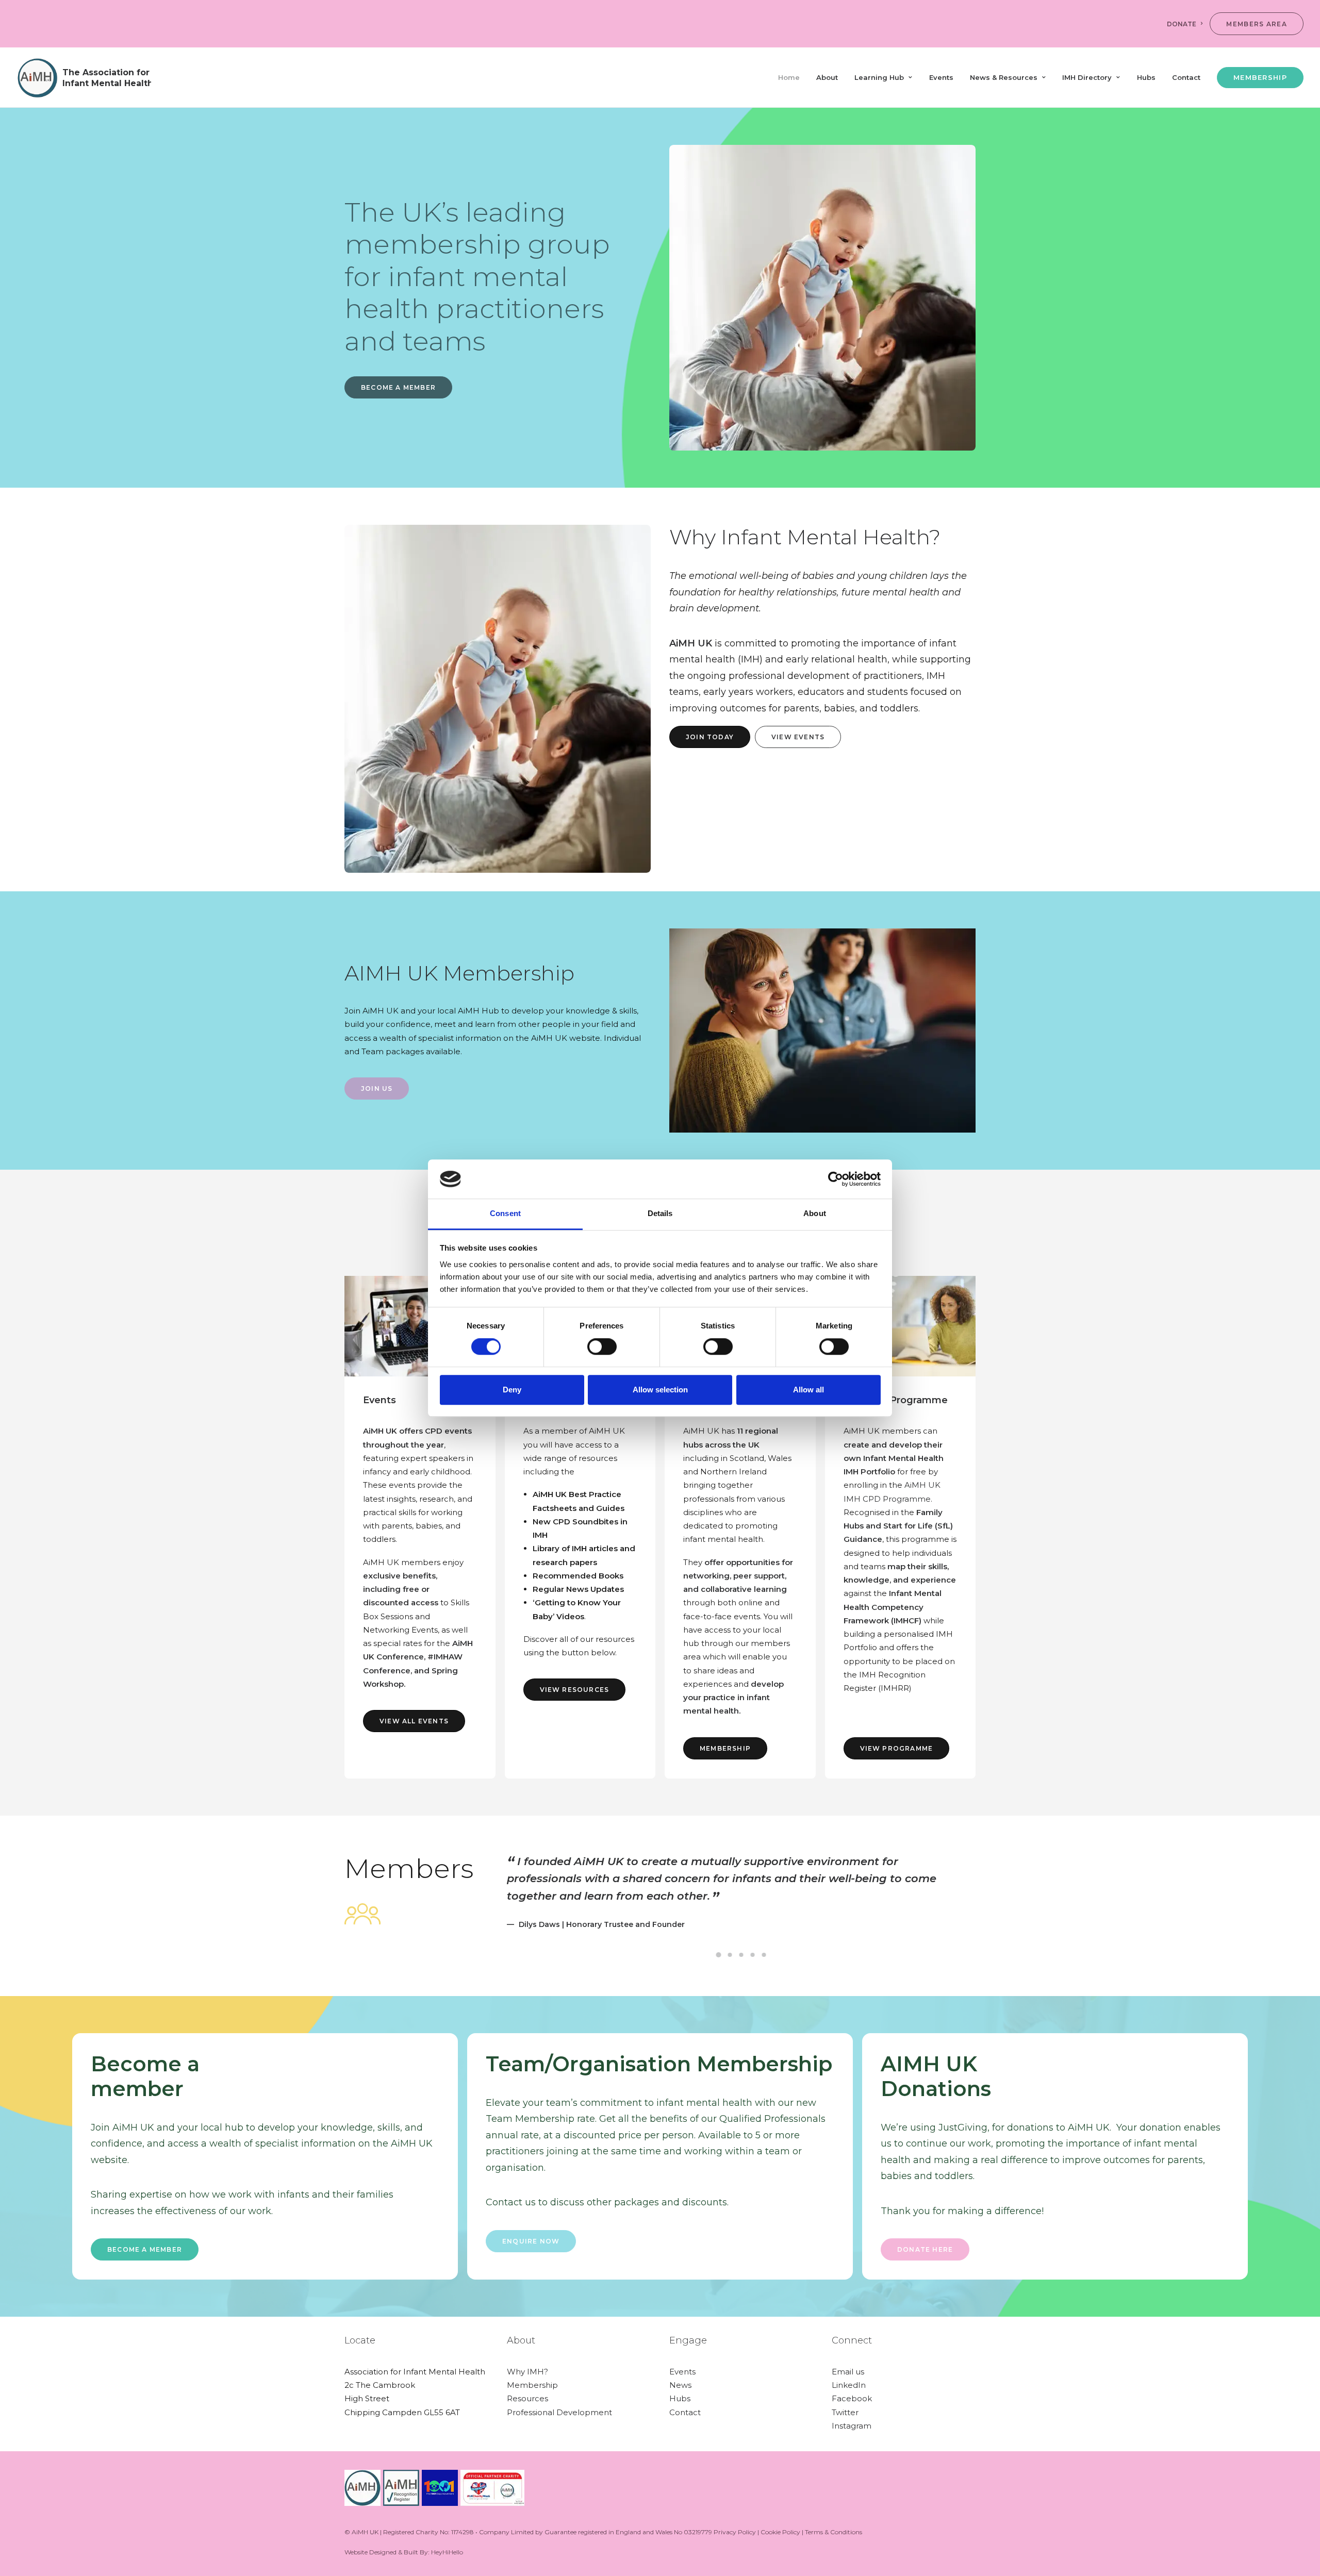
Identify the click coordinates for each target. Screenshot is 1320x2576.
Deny (512, 1390)
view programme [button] (897, 1748)
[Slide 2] (730, 1955)
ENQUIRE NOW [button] (531, 2241)
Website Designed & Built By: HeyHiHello (404, 2552)
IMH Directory (1087, 77)
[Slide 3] (741, 1955)
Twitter (845, 2412)
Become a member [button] (145, 2249)
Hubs (1146, 77)
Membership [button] (725, 1748)
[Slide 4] (753, 1955)
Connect (852, 2340)
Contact (1186, 77)
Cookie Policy (780, 2532)
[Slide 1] (719, 1955)
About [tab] (815, 1214)
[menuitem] (1186, 24)
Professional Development (559, 2412)
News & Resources (1004, 77)
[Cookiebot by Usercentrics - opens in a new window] (836, 1179)
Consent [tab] (505, 1214)
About (827, 77)
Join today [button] (710, 737)
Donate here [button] (925, 2249)
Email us (848, 2372)
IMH (852, 1472)
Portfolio (878, 1472)
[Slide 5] (764, 1955)
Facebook (852, 2398)
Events (941, 77)
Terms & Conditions (834, 2532)
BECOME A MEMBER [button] (398, 387)
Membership (532, 2385)
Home (789, 77)
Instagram (852, 2426)
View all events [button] (414, 1721)
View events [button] (798, 737)
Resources (527, 2398)
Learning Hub (879, 77)
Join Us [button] (377, 1088)
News (680, 2385)
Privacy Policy (735, 2532)
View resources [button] (575, 1690)
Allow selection (660, 1390)
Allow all (808, 1390)
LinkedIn (849, 2385)
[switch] (602, 1347)
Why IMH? (527, 2372)
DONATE (1182, 24)
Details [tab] (660, 1214)
